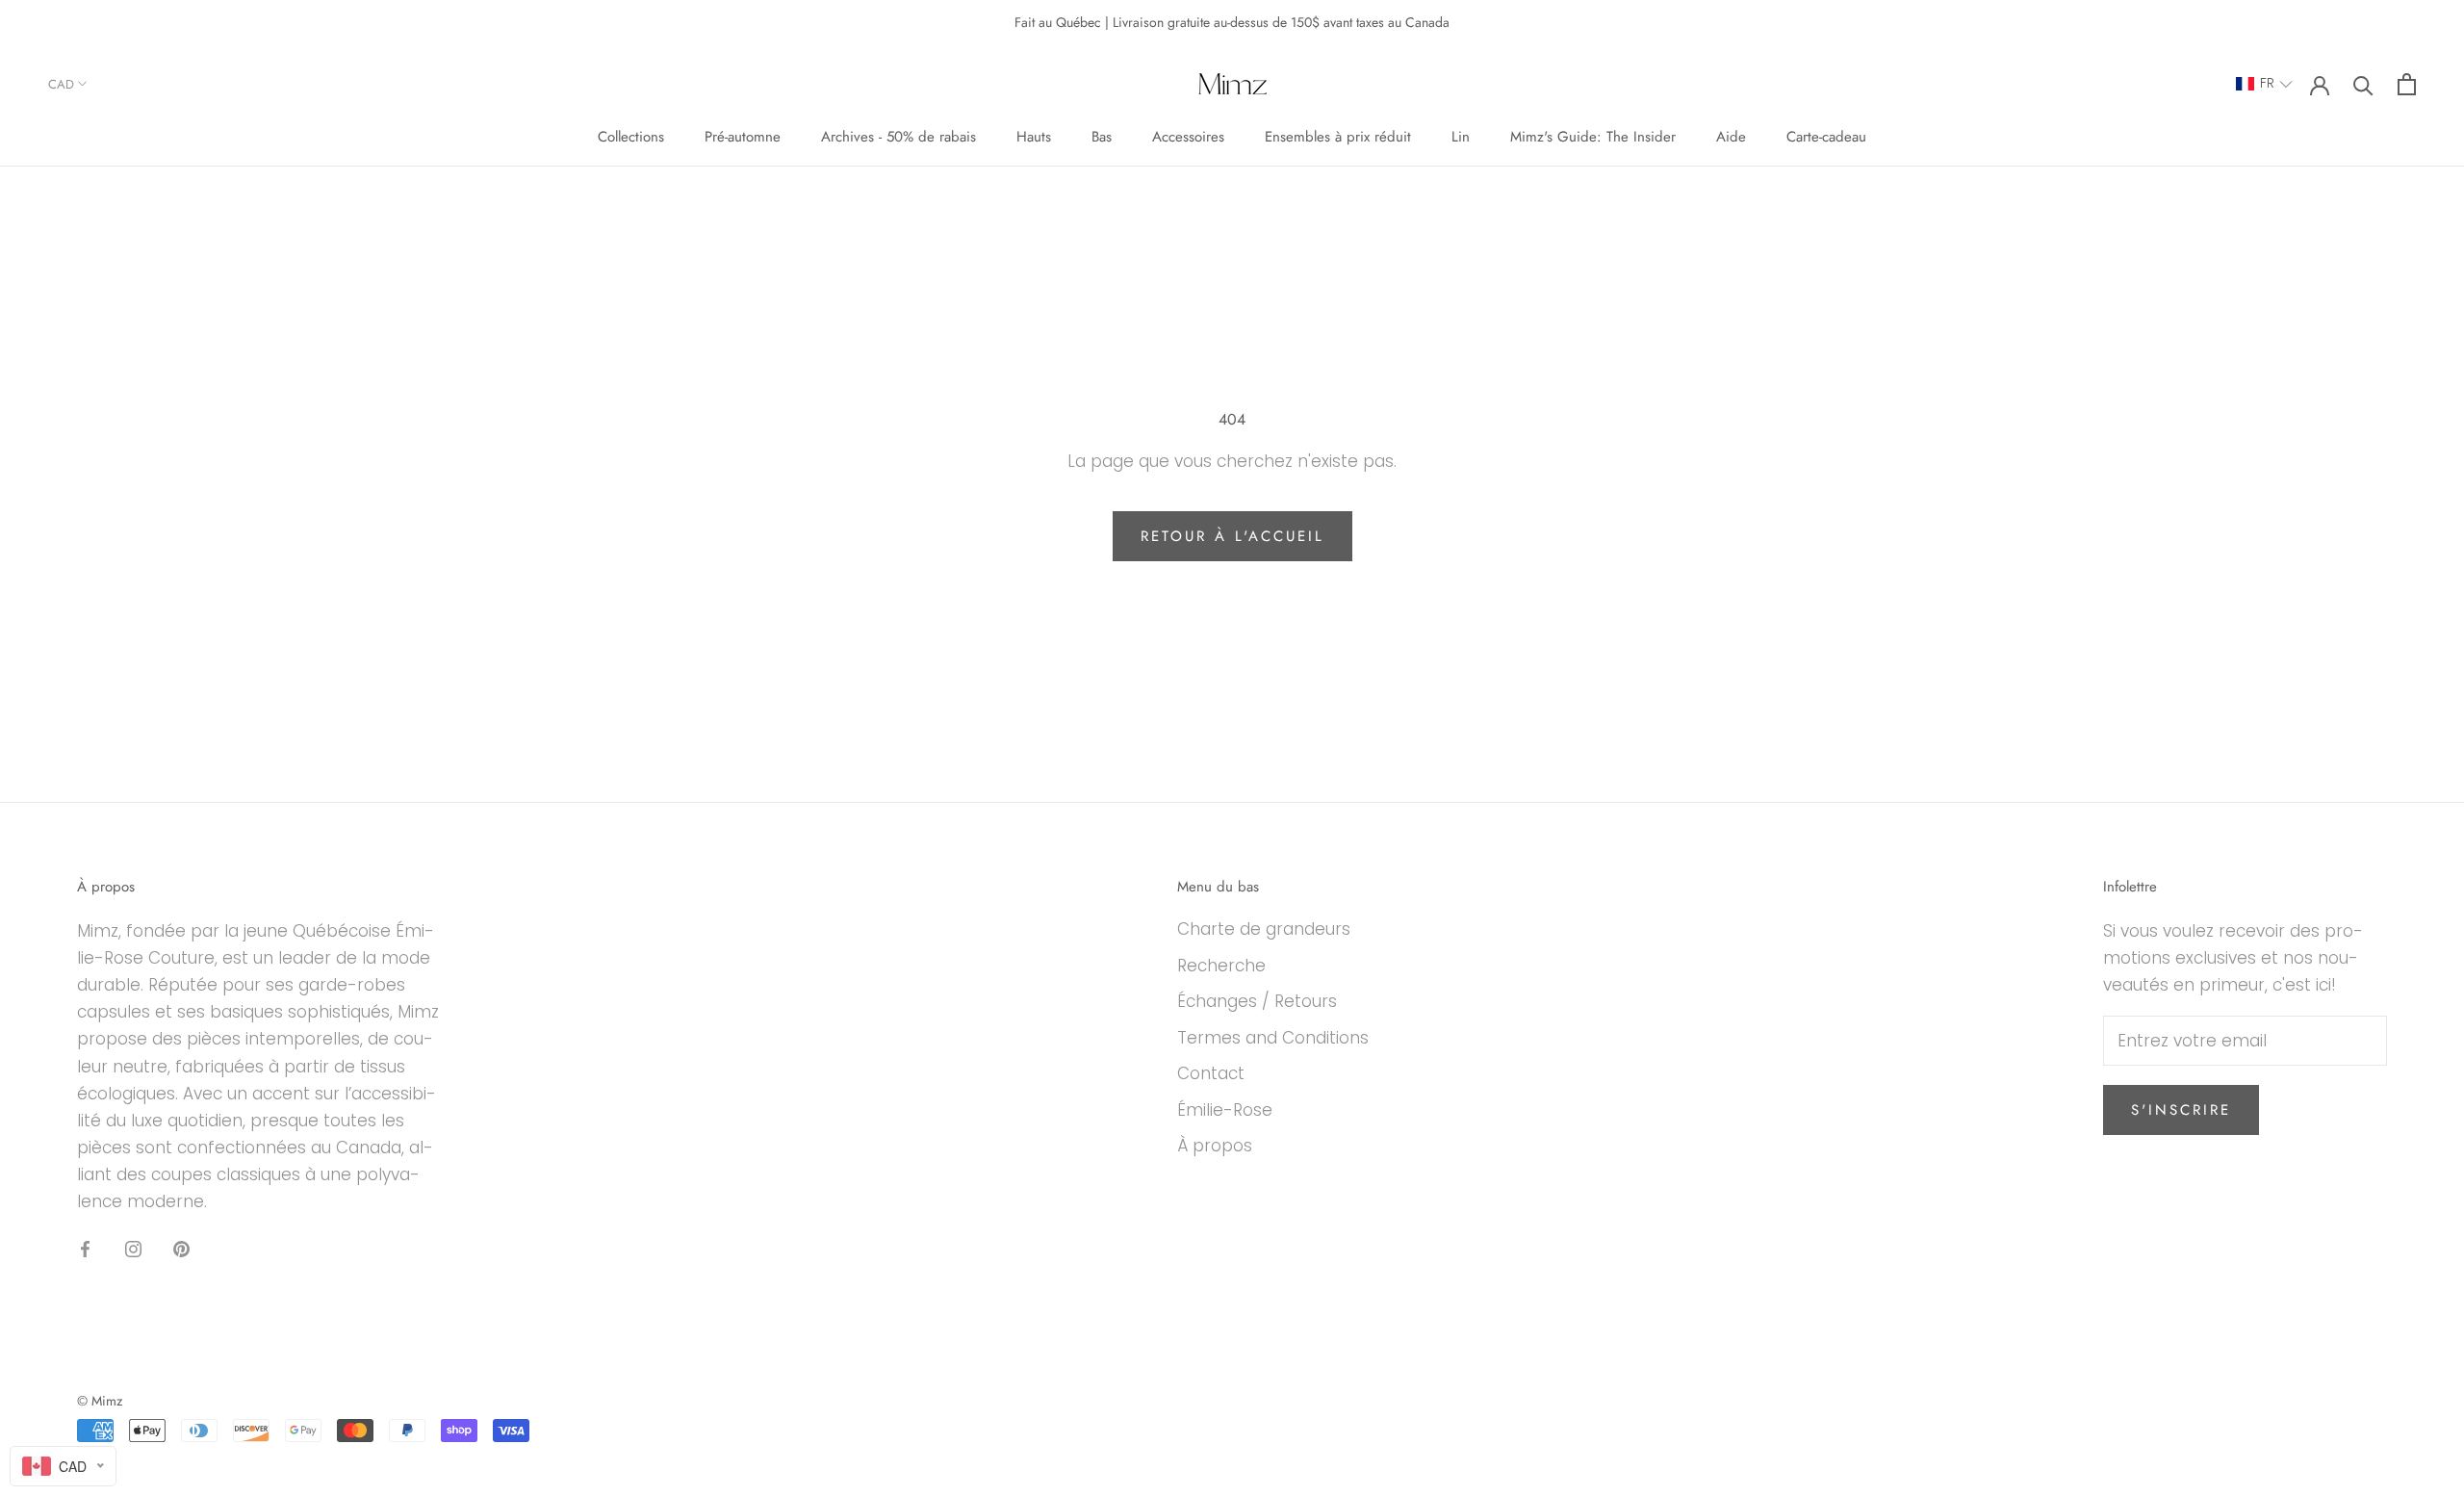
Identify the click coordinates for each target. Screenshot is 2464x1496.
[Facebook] (85, 1248)
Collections (631, 137)
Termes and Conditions (1273, 1038)
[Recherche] (2363, 84)
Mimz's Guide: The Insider (1593, 137)
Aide (1731, 137)
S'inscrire (2181, 1110)
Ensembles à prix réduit (1338, 137)
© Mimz (100, 1401)
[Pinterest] (181, 1248)
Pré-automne (743, 137)
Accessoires (1188, 137)
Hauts (1034, 137)
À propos (1215, 1146)
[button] (2265, 84)
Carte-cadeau (1826, 137)
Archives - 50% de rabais (898, 137)
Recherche (1221, 966)
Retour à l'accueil (1232, 536)
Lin (1461, 137)
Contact (1211, 1073)
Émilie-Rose (1225, 1110)
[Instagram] (133, 1248)
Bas (1102, 137)
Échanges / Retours (1257, 1001)
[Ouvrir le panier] (2407, 84)
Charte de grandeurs (1264, 929)
